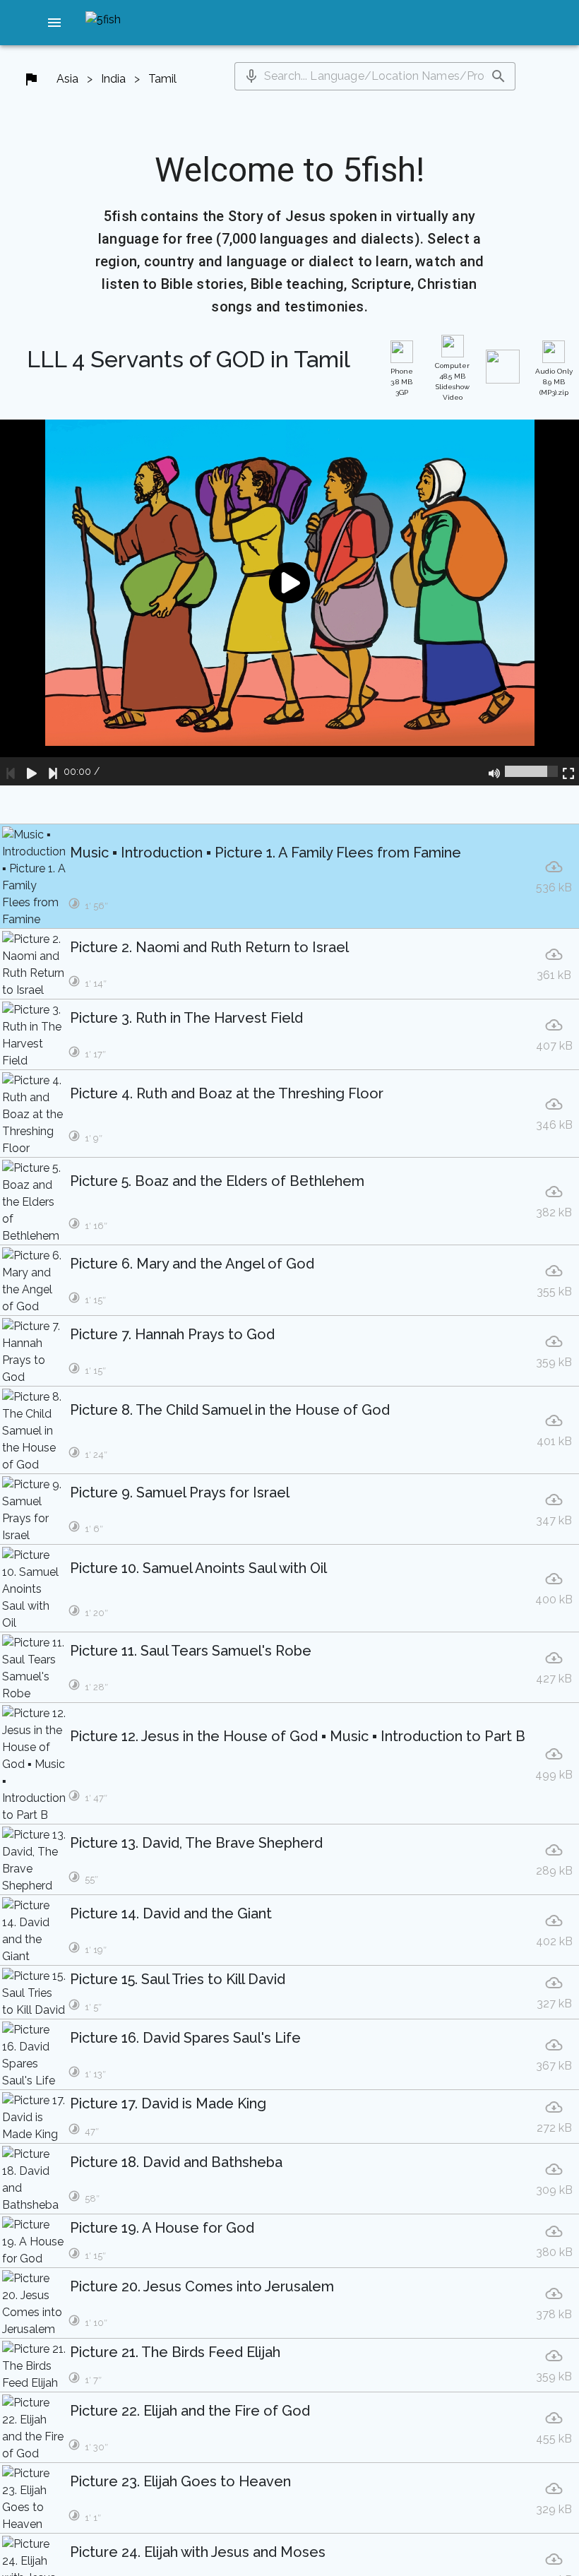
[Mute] (494, 771)
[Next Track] (53, 771)
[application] (289, 602)
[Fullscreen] (568, 771)
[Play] (32, 771)
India (113, 79)
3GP (402, 382)
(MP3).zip (554, 382)
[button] (54, 23)
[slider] (531, 771)
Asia (67, 79)
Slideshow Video (452, 381)
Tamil (162, 79)
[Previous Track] (11, 771)
